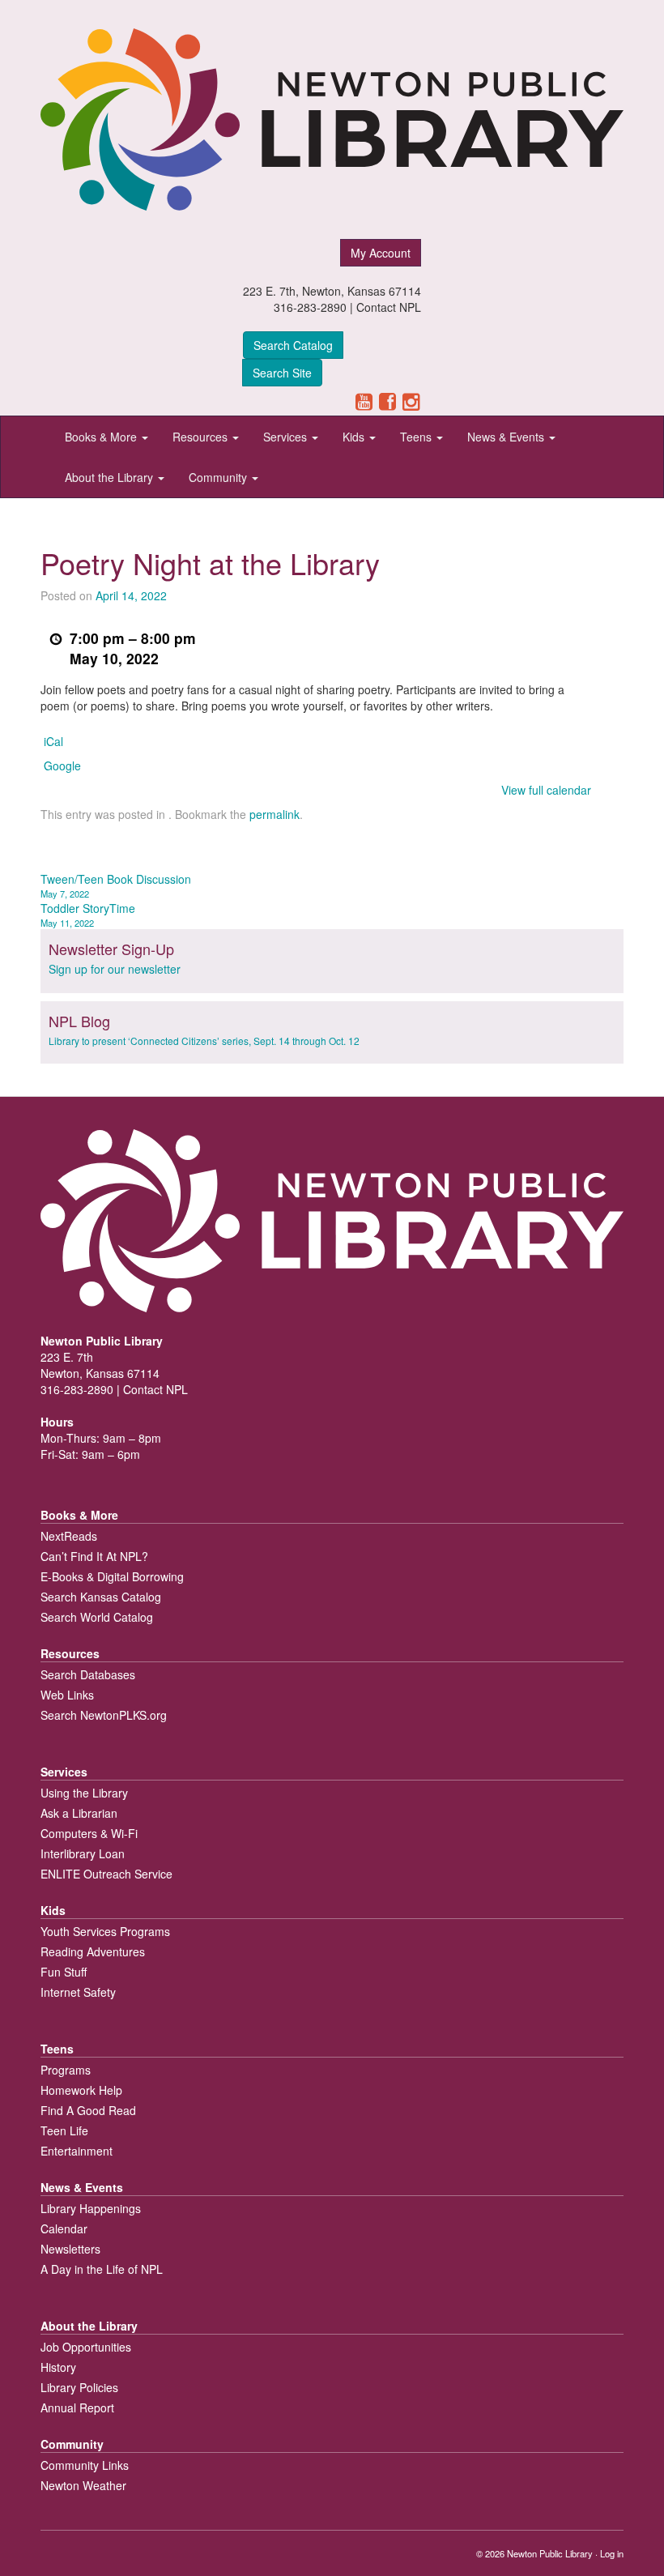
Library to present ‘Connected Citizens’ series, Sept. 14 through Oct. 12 (204, 1041)
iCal (53, 741)
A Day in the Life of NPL (102, 2269)
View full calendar (546, 790)
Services (287, 437)
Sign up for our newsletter (115, 969)
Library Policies (79, 2387)
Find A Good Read (88, 2110)
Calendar (64, 2228)
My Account (381, 253)
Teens (417, 437)
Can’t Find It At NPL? (94, 1556)
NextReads (69, 1536)
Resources (202, 437)
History (58, 2367)
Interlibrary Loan (83, 1853)
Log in (612, 2553)
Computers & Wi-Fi (89, 1833)
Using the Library (84, 1793)
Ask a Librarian (79, 1813)
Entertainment (77, 2151)
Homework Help (81, 2090)
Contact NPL (389, 307)
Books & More (102, 437)
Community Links (85, 2465)
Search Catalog (293, 345)
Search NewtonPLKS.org (104, 1715)
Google (62, 766)
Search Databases (88, 1674)
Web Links (67, 1695)
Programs (66, 2070)
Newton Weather (83, 2485)
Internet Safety (78, 1992)
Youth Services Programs (105, 1931)
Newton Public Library (550, 2553)
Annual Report (77, 2408)
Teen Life (64, 2130)
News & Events (507, 437)
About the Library (111, 477)
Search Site (282, 373)
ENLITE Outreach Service (106, 1874)
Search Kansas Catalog (101, 1597)
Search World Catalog (97, 1617)
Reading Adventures (93, 1951)
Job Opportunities (86, 2347)
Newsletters (70, 2249)
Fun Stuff (64, 1972)
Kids (355, 437)
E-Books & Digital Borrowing (112, 1576)
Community (219, 477)
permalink (275, 814)
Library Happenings (91, 2208)
